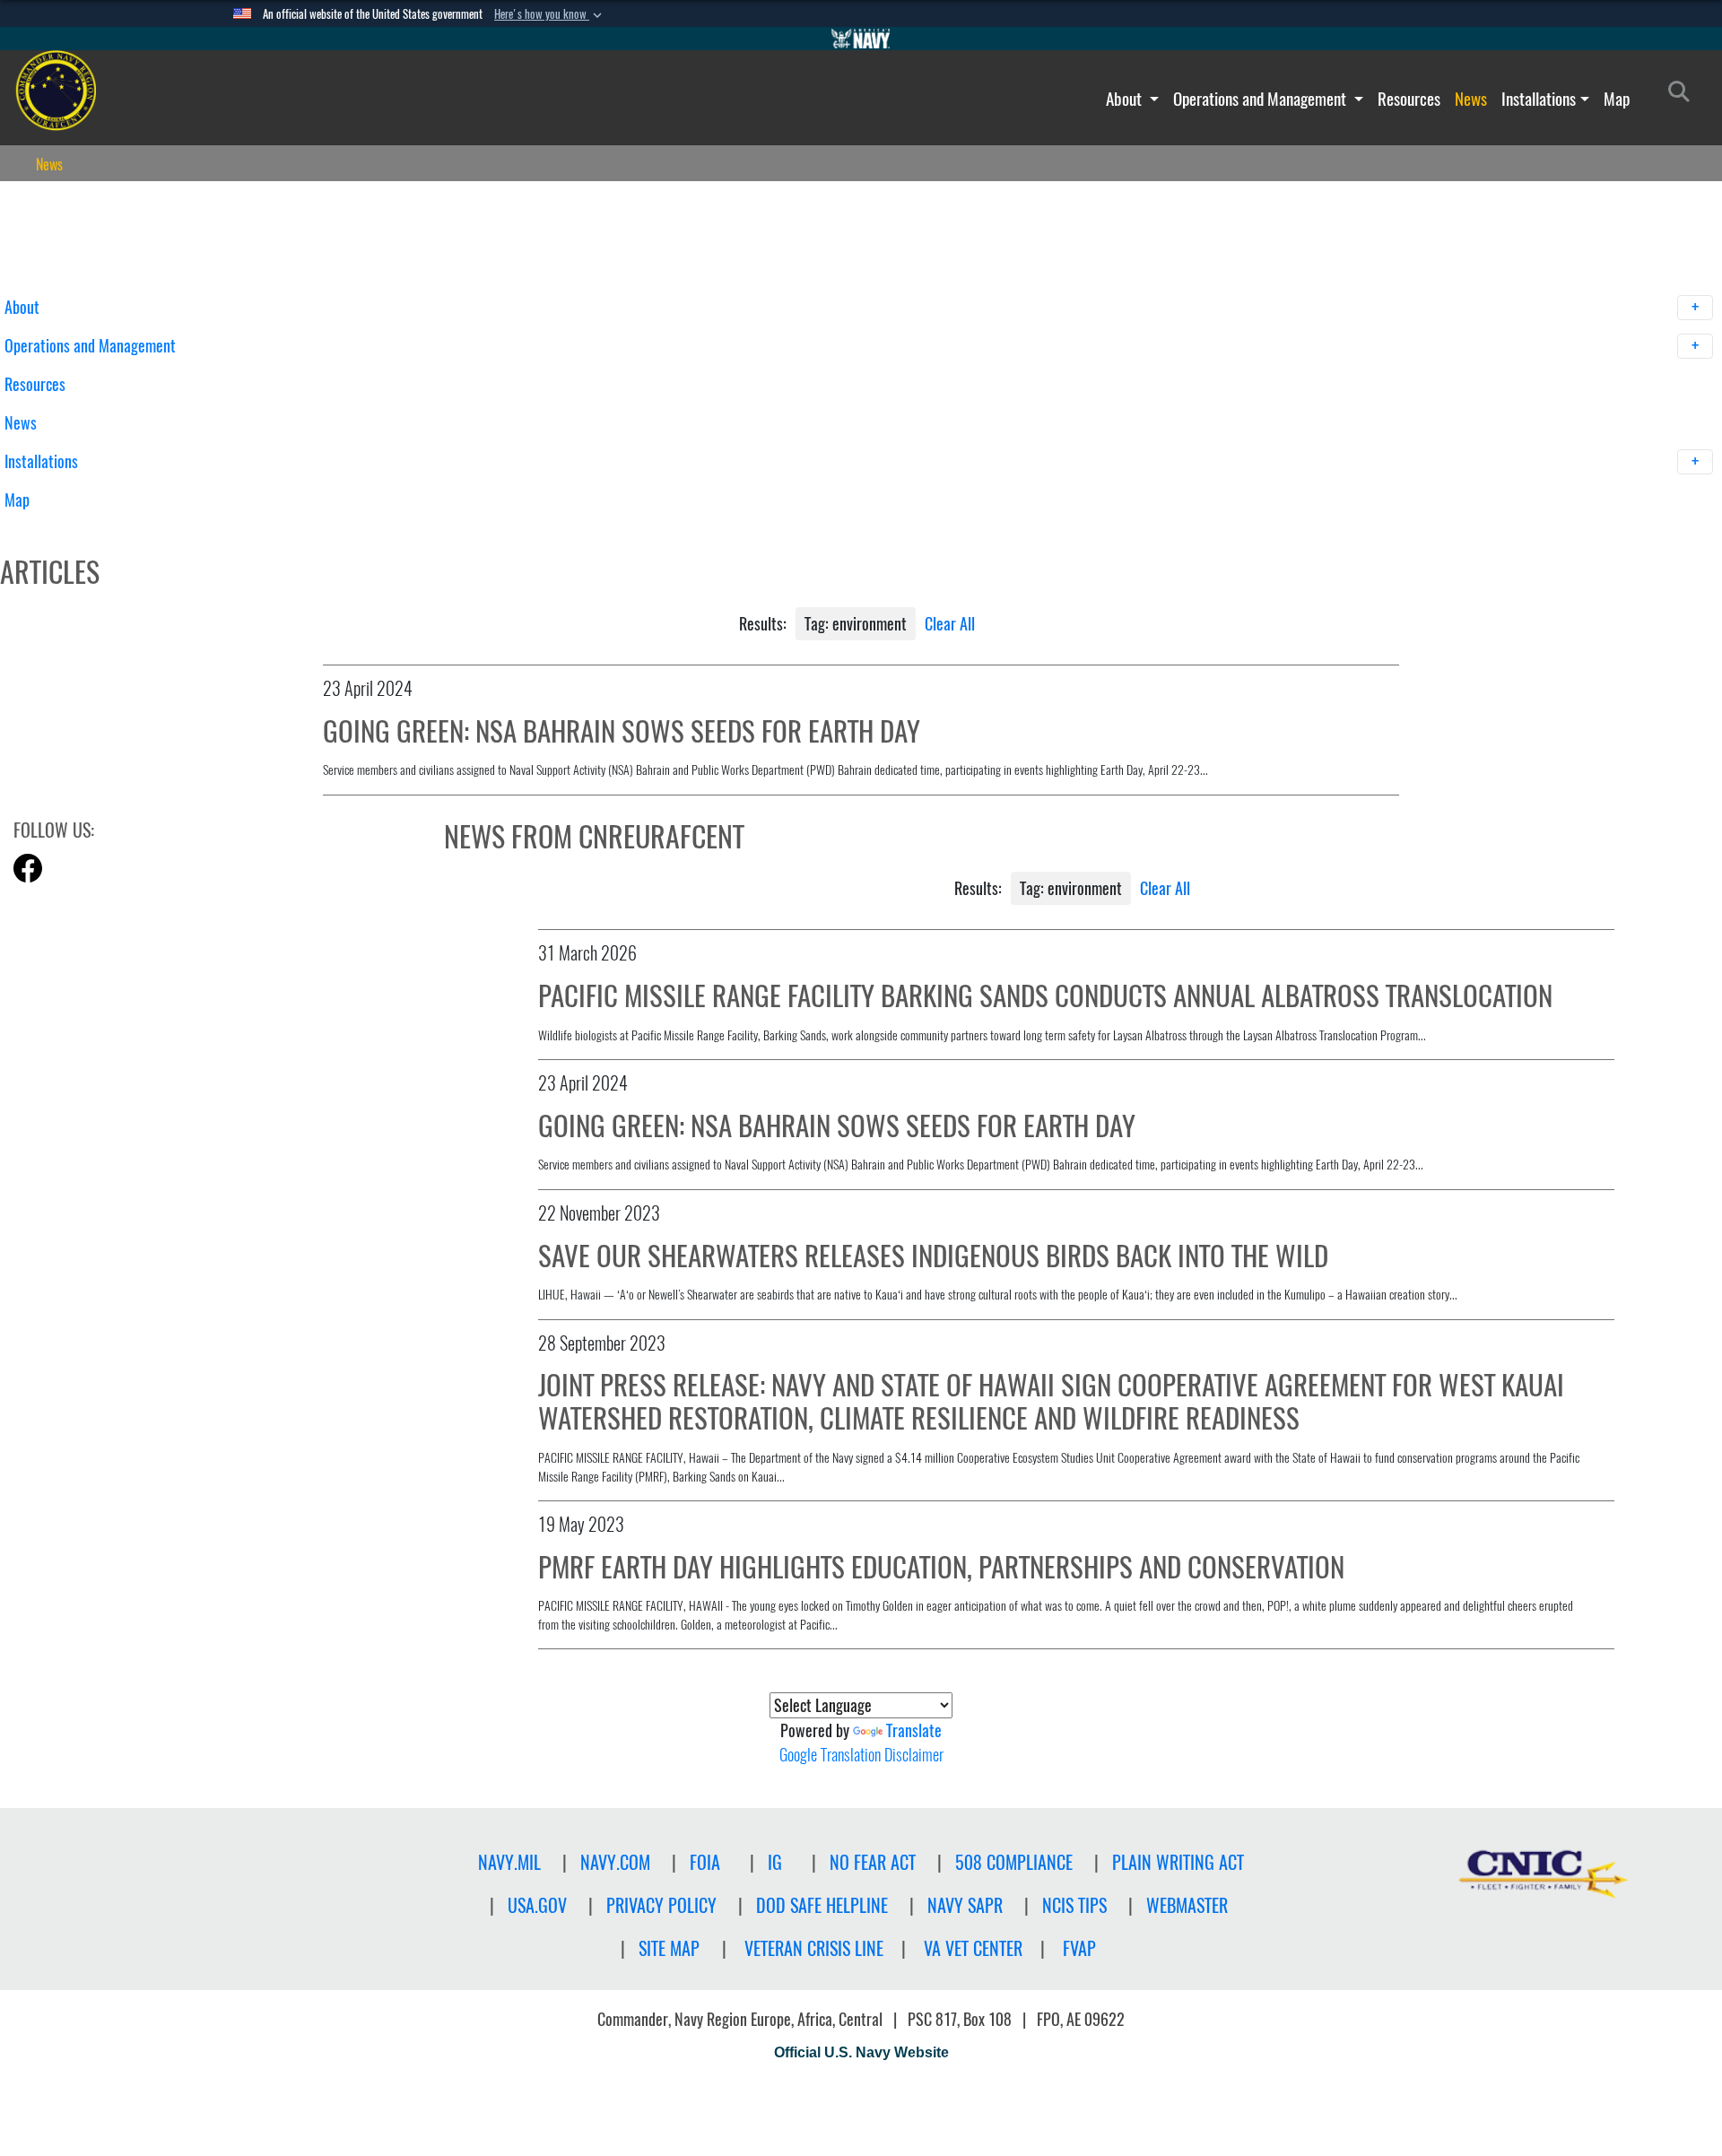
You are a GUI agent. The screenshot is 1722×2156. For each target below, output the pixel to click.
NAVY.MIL (509, 1862)
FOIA (705, 1862)
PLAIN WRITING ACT (1178, 1862)
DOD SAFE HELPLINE (822, 1905)
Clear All (950, 624)
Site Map (669, 1948)
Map (1617, 99)
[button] (550, 14)
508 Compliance (1014, 1862)
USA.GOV (537, 1905)
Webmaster (1187, 1905)
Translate (914, 1730)
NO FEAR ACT (873, 1862)
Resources (1409, 99)
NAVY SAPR (965, 1905)
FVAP (1079, 1948)
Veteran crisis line (814, 1948)
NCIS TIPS (1074, 1905)
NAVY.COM (615, 1862)
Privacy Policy (661, 1905)
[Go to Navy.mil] (861, 39)
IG (775, 1862)
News (1471, 99)
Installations (1539, 99)
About (1126, 99)
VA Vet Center (973, 1948)
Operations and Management (1261, 99)
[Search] (98, 531)
